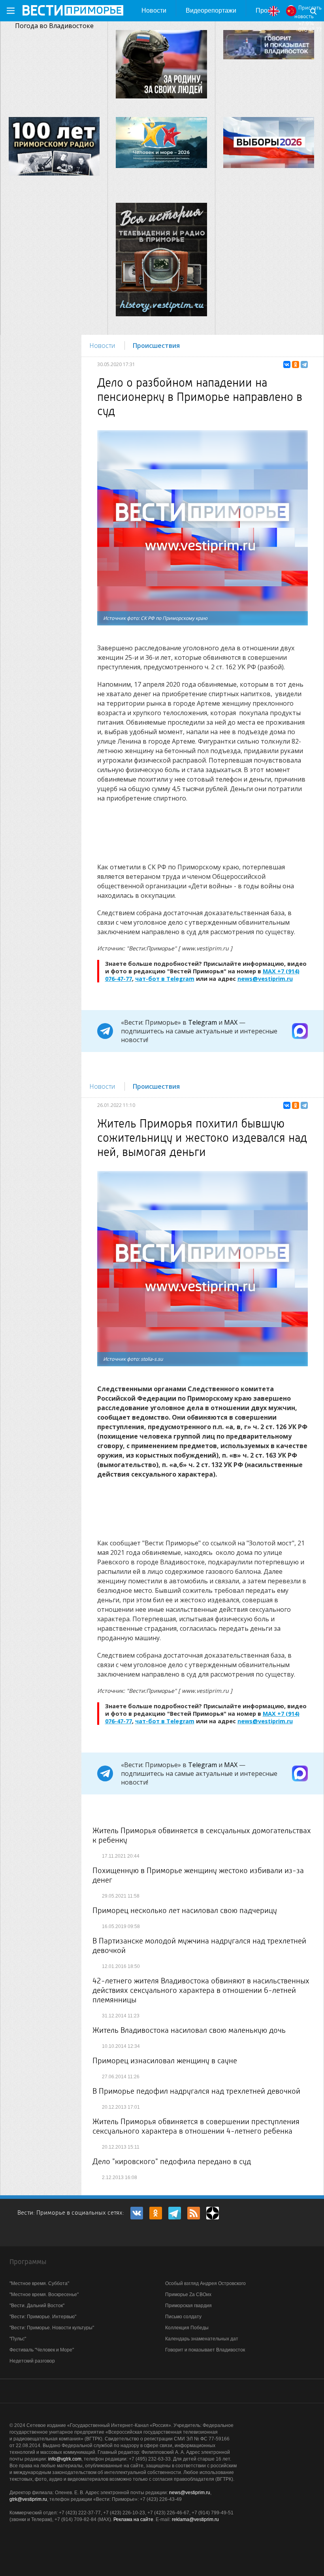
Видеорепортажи (211, 10)
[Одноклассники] (296, 364)
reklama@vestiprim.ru (195, 2519)
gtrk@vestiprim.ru (28, 2499)
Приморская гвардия (188, 2306)
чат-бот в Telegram (165, 979)
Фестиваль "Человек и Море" (42, 2350)
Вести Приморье (73, 10)
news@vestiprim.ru (265, 979)
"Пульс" (18, 2339)
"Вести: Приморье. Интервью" (43, 2317)
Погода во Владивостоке (54, 26)
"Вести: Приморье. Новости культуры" (52, 2328)
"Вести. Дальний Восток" (37, 2306)
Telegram (202, 1022)
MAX (231, 1022)
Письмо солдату (183, 2317)
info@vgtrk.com (65, 2459)
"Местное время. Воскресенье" (44, 2295)
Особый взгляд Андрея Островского (205, 2283)
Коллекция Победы (187, 2328)
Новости (154, 10)
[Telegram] (304, 364)
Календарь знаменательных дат (202, 2339)
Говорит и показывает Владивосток (205, 2350)
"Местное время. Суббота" (39, 2283)
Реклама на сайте (133, 2519)
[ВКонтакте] (287, 364)
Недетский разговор (32, 2361)
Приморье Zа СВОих (188, 2295)
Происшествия (156, 346)
